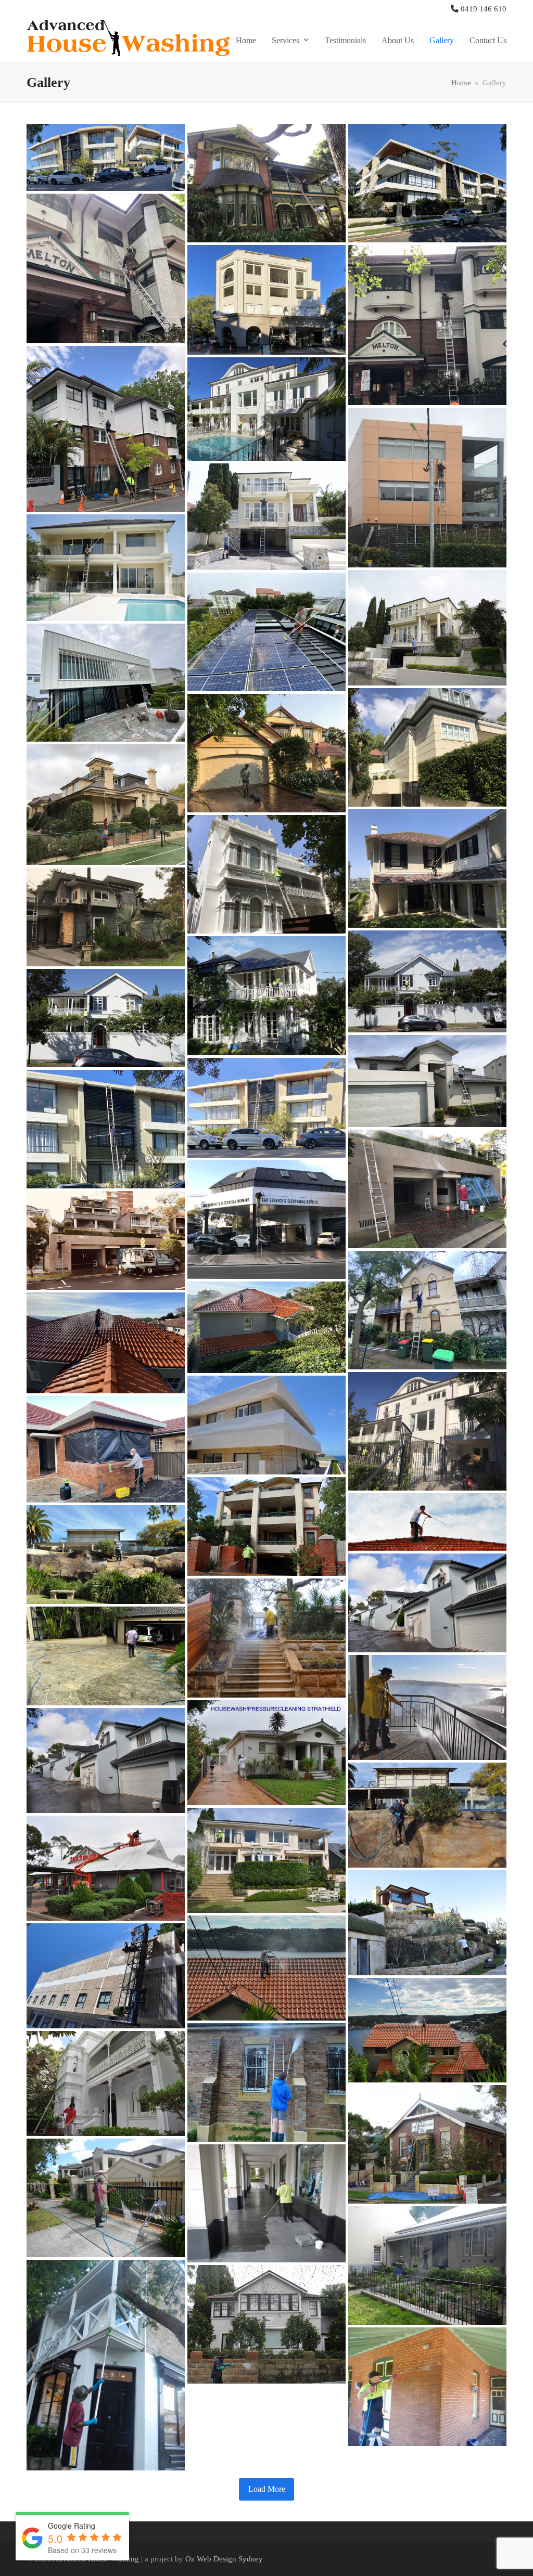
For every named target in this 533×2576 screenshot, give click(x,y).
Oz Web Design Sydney (224, 2559)
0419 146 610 (484, 9)
